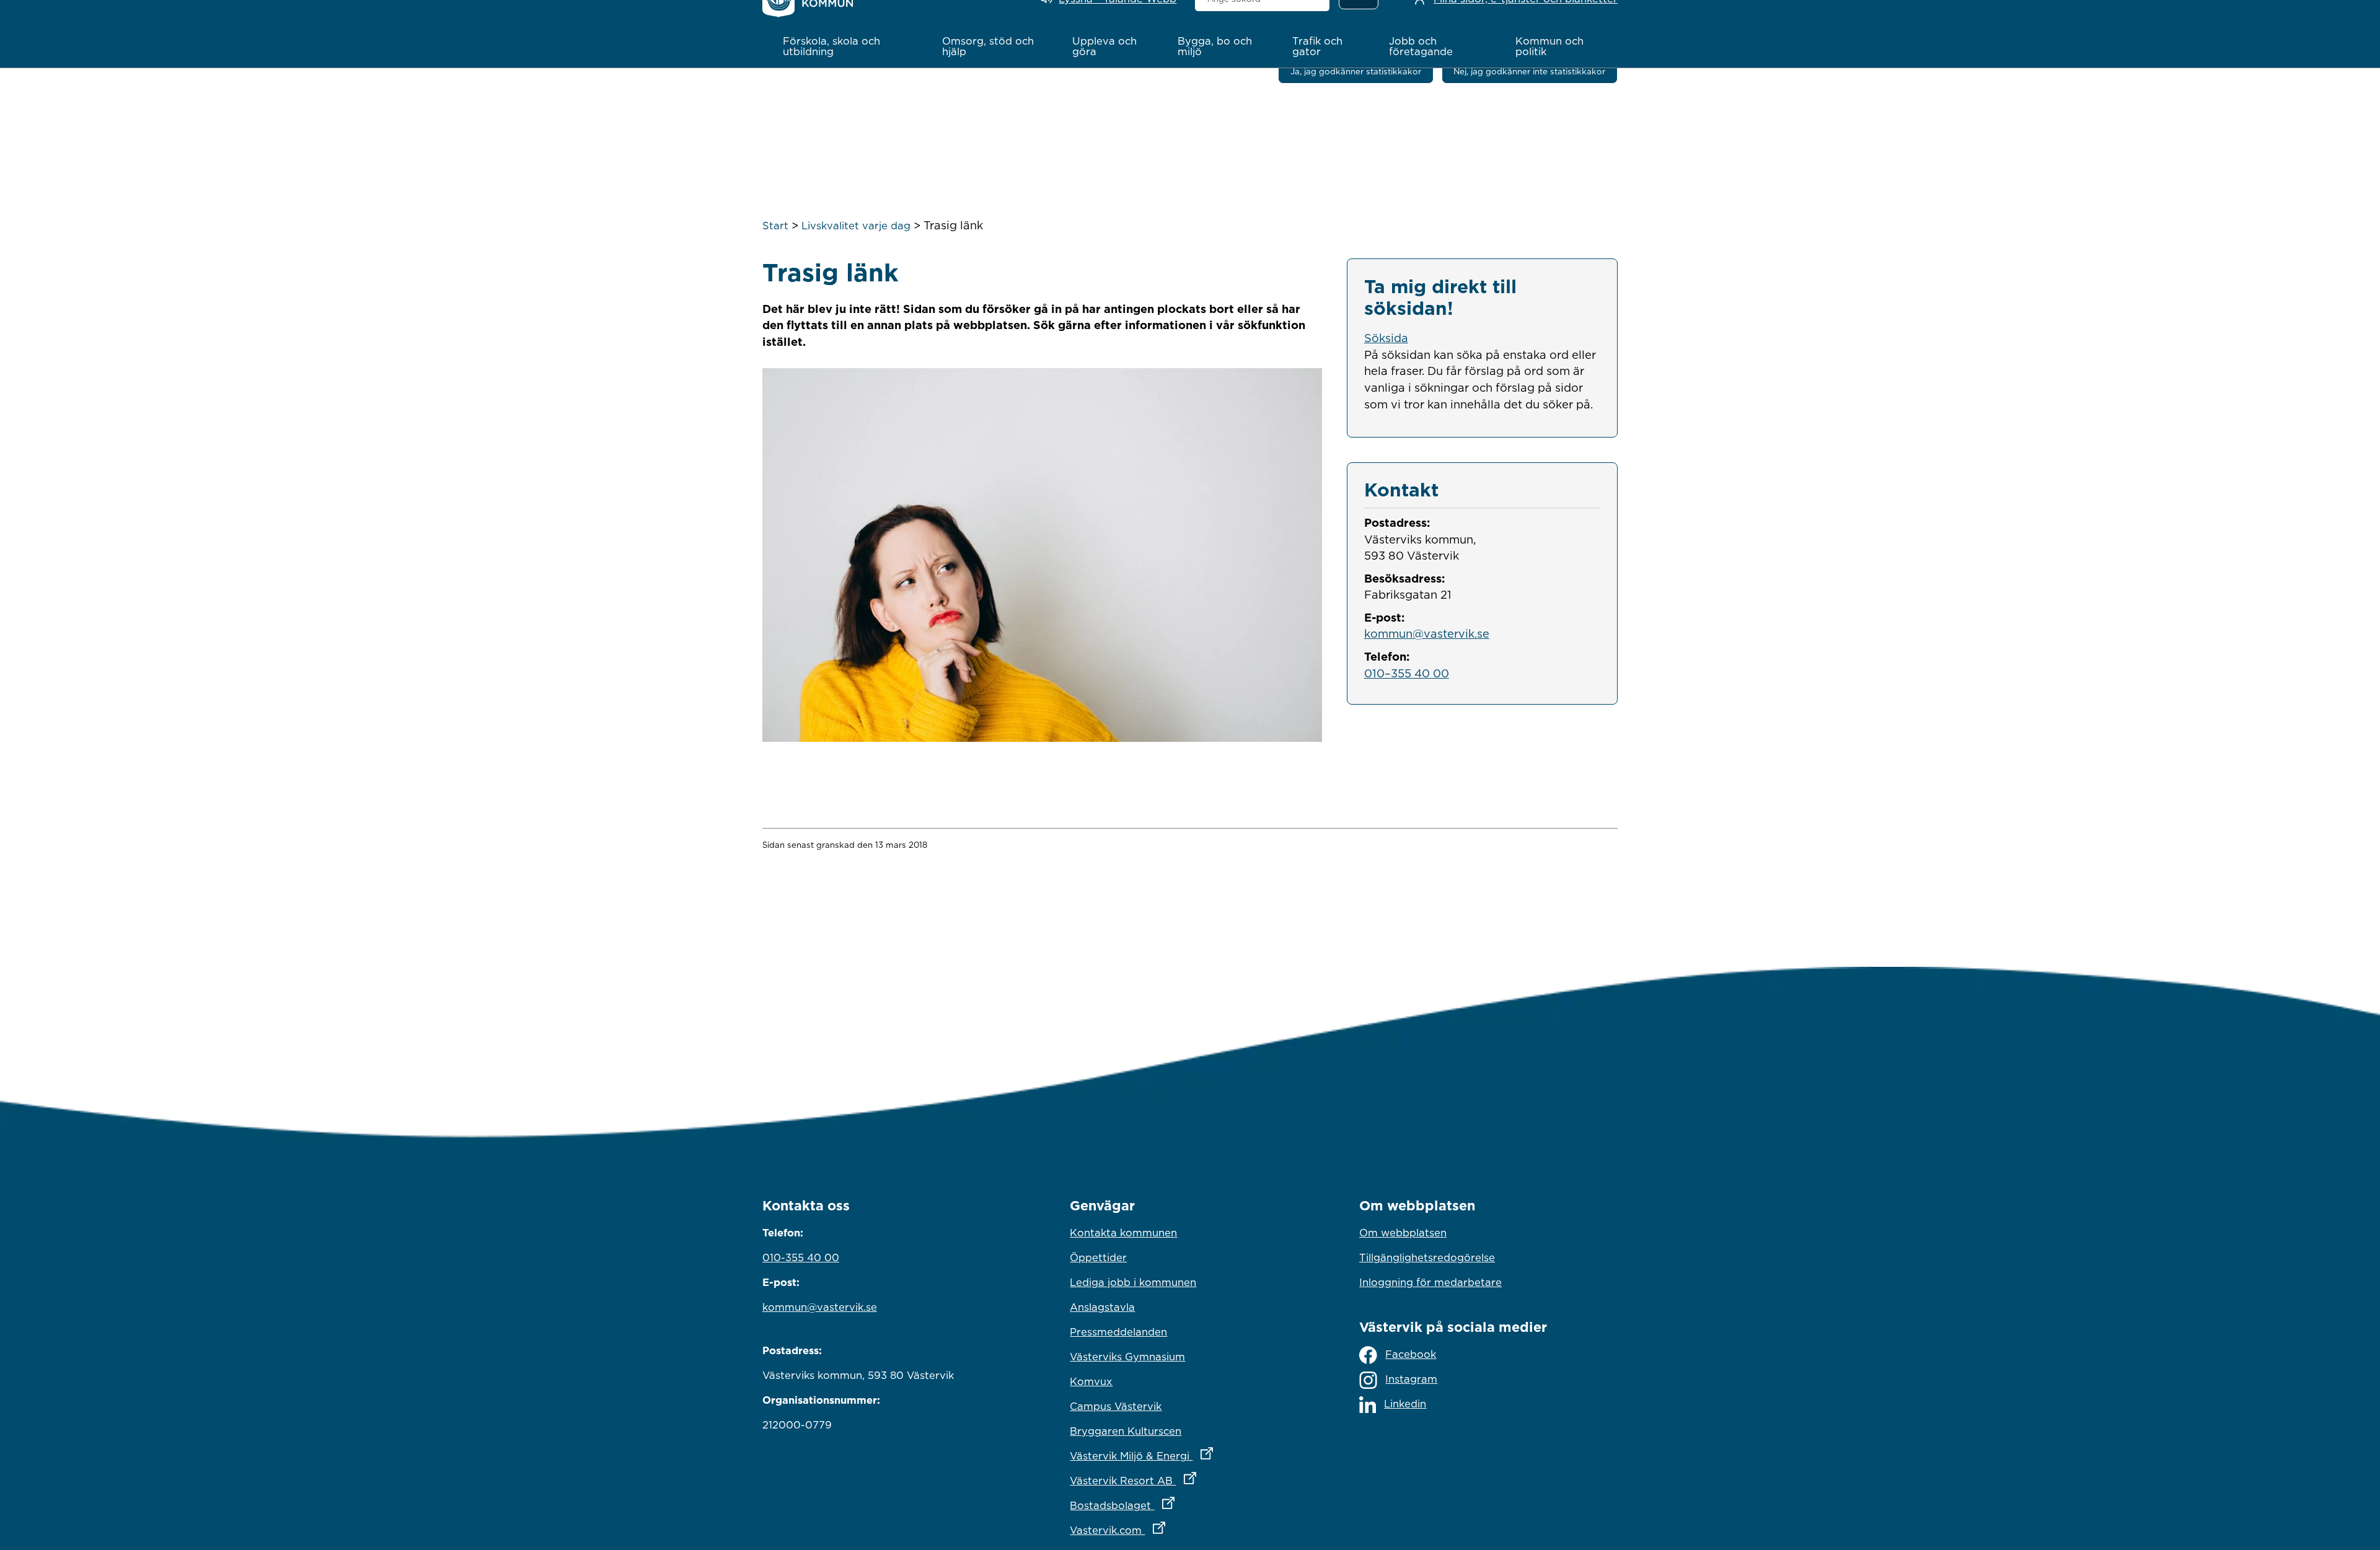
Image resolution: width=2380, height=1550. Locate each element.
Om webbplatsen (1403, 1233)
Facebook (1411, 1354)
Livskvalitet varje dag (856, 226)
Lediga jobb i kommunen (1133, 1282)
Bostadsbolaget (1176, 1505)
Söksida (1386, 338)
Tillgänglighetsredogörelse (1427, 1257)
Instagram (1411, 1379)
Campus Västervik (1116, 1406)
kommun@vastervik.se (1427, 633)
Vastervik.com (1172, 1530)
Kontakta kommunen (1123, 1233)
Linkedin (1405, 1404)
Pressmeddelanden (1118, 1332)
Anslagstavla (1102, 1307)
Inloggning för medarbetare (1430, 1282)
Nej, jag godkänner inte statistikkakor (1529, 71)
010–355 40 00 (1407, 673)
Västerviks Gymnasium (1127, 1357)
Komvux (1091, 1381)
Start (775, 226)
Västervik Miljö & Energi (1190, 1455)
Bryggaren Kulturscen (1126, 1431)
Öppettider (1098, 1257)
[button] (849, 46)
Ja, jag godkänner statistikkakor (1356, 71)
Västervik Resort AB (1187, 1480)
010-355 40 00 (801, 1257)
